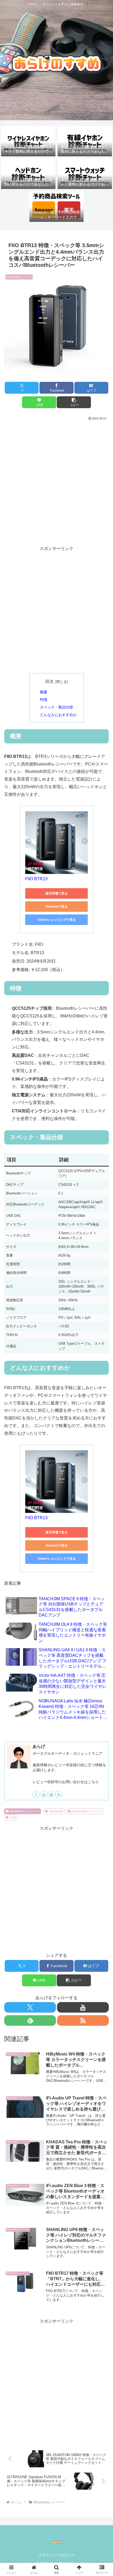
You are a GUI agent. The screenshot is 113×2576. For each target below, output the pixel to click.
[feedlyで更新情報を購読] (51, 1794)
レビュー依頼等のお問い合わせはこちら (66, 1782)
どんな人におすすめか (58, 715)
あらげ (39, 1746)
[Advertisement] (56, 481)
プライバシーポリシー (56, 2555)
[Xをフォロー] (36, 1794)
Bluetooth (56, 1811)
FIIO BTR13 (36, 879)
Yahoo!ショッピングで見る (57, 920)
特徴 (44, 699)
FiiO (13, 1818)
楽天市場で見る (56, 893)
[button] (74, 402)
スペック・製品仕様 (56, 707)
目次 (49, 681)
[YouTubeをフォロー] (44, 1794)
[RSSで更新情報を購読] (59, 1794)
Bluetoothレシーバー (25, 1811)
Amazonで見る (57, 907)
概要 (44, 692)
